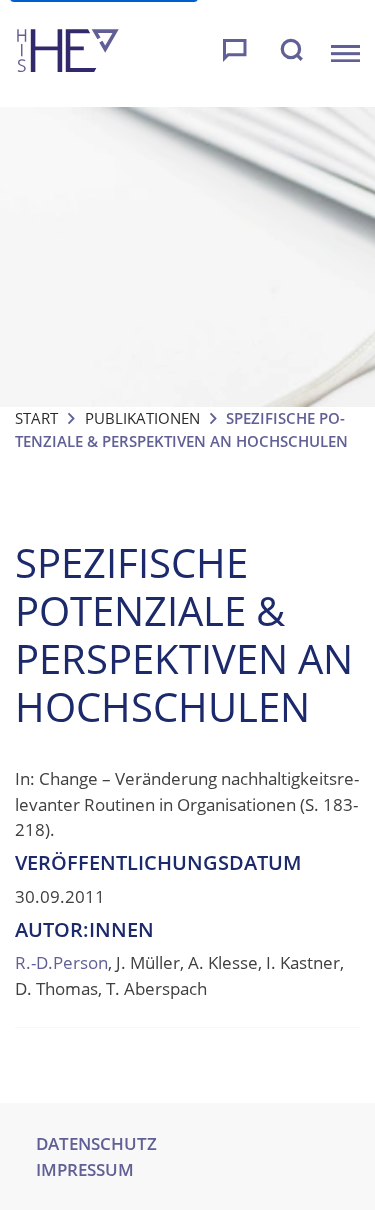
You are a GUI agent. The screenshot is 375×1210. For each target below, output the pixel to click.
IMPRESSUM (85, 1169)
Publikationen (142, 418)
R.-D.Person (61, 962)
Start (36, 418)
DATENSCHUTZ (96, 1143)
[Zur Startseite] (68, 53)
